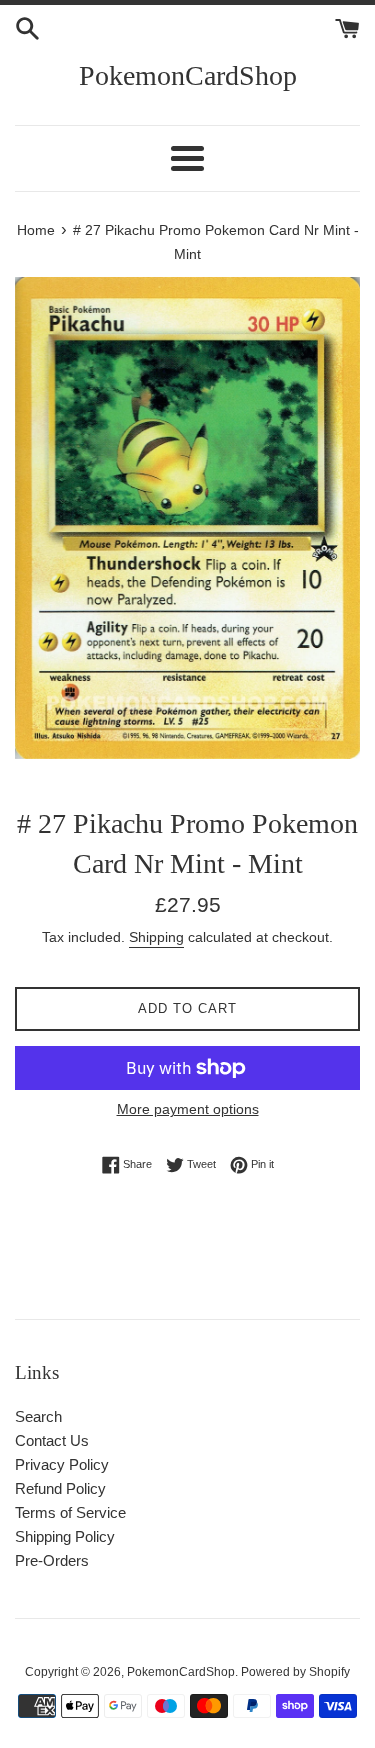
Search (38, 1416)
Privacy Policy (62, 1464)
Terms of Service (70, 1512)
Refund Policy (60, 1488)
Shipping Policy (65, 1536)
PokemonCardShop (188, 75)
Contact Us (52, 1440)
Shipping (156, 937)
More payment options (188, 1109)
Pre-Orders (52, 1560)
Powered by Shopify (295, 1672)
